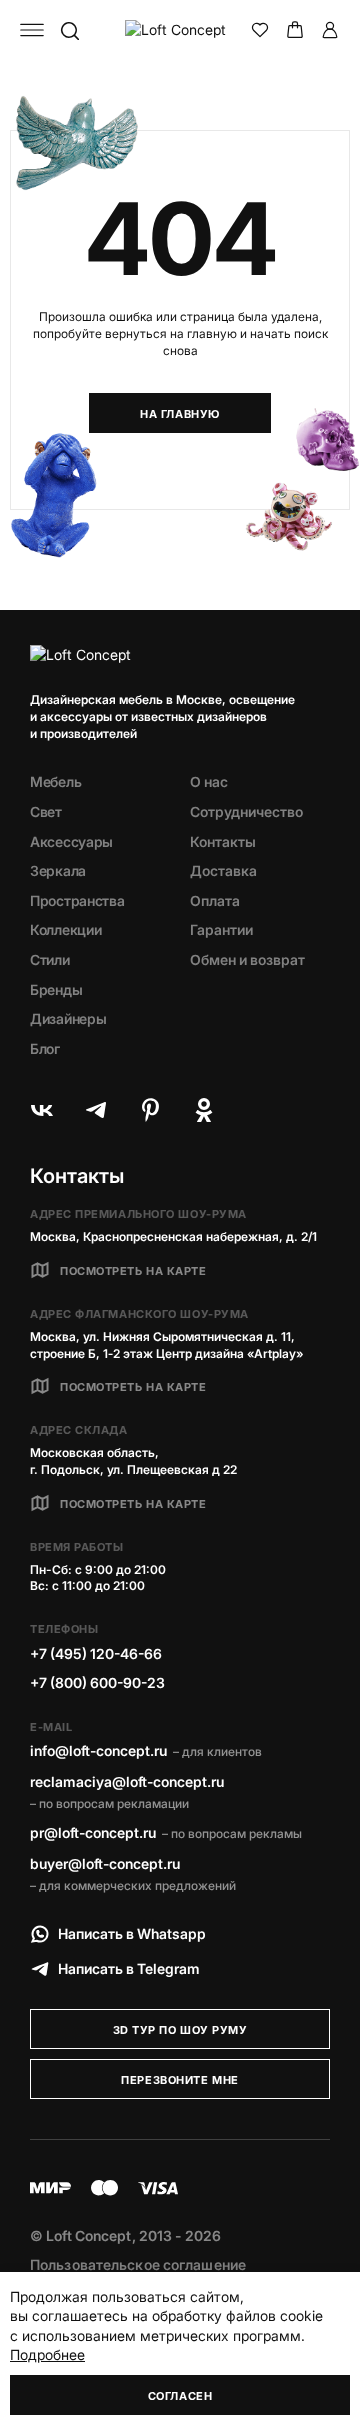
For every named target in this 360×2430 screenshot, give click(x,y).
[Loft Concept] (180, 30)
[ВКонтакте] (42, 1110)
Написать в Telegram (129, 1968)
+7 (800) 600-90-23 (97, 1682)
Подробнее (47, 2354)
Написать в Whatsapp (132, 1933)
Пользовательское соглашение (138, 2264)
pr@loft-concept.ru (93, 1832)
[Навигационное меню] (32, 30)
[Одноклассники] (204, 1110)
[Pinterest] (150, 1110)
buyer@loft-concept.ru (105, 1863)
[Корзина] (295, 30)
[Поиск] (69, 30)
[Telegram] (96, 1110)
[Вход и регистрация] (330, 30)
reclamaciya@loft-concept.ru (127, 1781)
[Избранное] (260, 30)
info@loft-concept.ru (98, 1750)
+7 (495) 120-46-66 (96, 1653)
